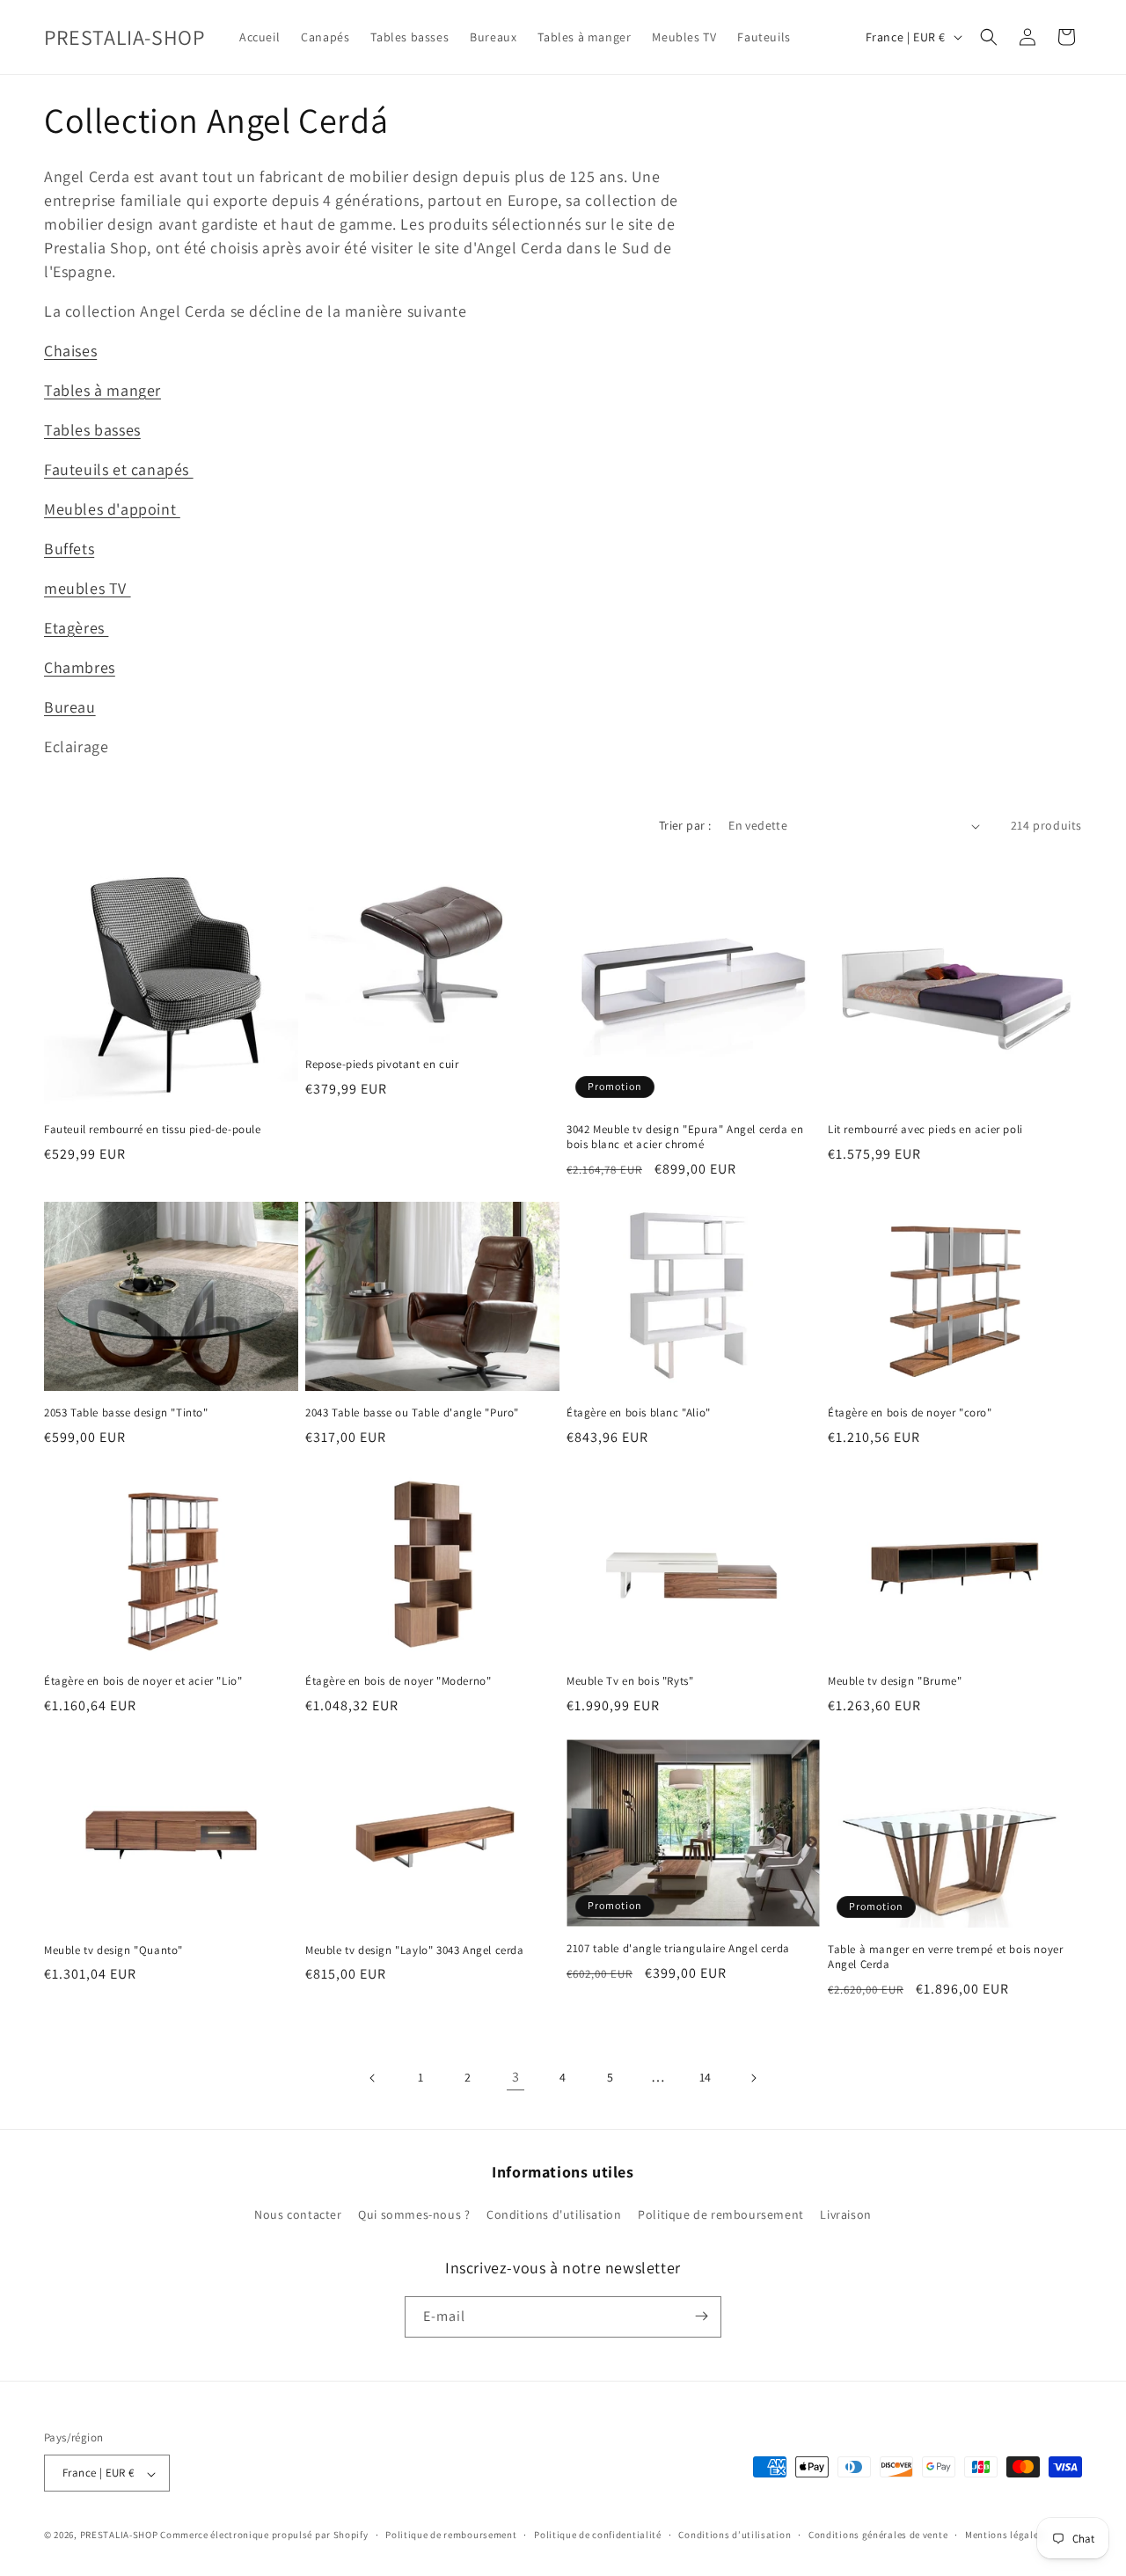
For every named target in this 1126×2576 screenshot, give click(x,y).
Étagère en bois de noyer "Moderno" (398, 1681)
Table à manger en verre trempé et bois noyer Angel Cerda (945, 1957)
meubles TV (88, 588)
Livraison (845, 2215)
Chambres (80, 667)
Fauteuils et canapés (119, 469)
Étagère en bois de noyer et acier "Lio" (143, 1681)
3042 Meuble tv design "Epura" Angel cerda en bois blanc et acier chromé (685, 1137)
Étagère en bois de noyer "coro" (910, 1413)
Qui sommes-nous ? (414, 2215)
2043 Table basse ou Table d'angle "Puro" (412, 1413)
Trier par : (685, 825)
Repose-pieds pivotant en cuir (382, 1065)
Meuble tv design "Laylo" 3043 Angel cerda (415, 1950)
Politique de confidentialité (598, 2535)
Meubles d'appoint (112, 509)
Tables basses (92, 430)
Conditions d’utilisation (735, 2535)
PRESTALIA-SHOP (119, 2536)
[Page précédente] (373, 2078)
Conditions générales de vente (878, 2535)
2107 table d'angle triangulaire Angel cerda (678, 1949)
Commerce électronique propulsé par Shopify (264, 2536)
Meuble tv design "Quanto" (113, 1950)
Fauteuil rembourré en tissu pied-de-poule (153, 1130)
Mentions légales (1004, 2535)
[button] (989, 37)
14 (706, 2077)
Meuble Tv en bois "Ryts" (630, 1681)
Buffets (69, 549)
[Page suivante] (753, 2078)
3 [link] (516, 2077)
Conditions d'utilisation (554, 2215)
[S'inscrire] (701, 2316)
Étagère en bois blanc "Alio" (639, 1413)
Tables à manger (102, 390)
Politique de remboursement (721, 2215)
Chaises (70, 351)
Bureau (70, 707)
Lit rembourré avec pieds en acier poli (925, 1130)
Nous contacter (298, 2215)
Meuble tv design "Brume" (895, 1681)
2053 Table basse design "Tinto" (126, 1413)
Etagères (76, 628)
